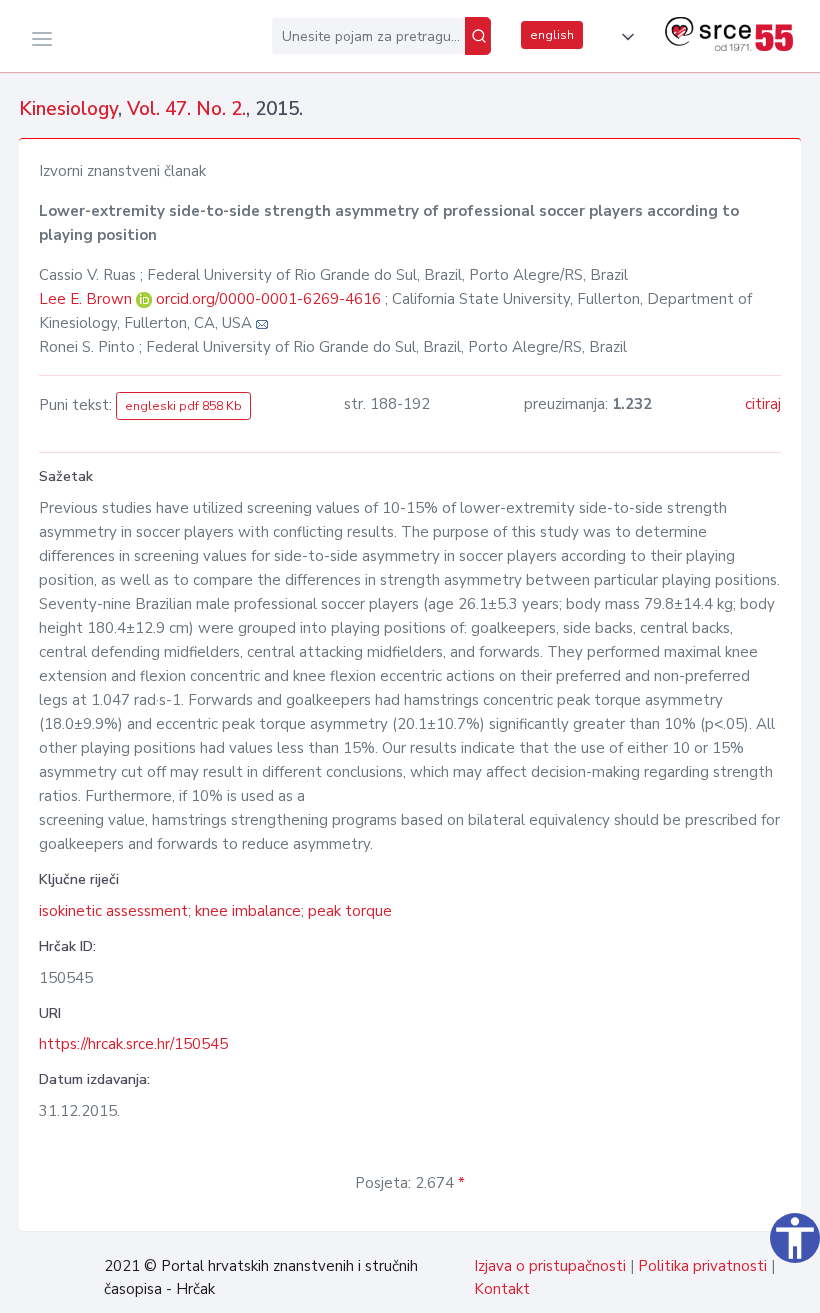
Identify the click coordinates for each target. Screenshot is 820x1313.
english (552, 35)
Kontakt (502, 1289)
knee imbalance (248, 911)
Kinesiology (68, 109)
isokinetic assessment (113, 911)
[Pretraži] (478, 36)
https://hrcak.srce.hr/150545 (133, 1044)
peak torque (350, 911)
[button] (624, 37)
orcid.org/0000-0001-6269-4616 (268, 299)
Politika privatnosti (702, 1266)
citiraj (763, 404)
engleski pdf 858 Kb (183, 406)
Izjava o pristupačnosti (550, 1266)
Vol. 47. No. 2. (186, 109)
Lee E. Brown (87, 299)
